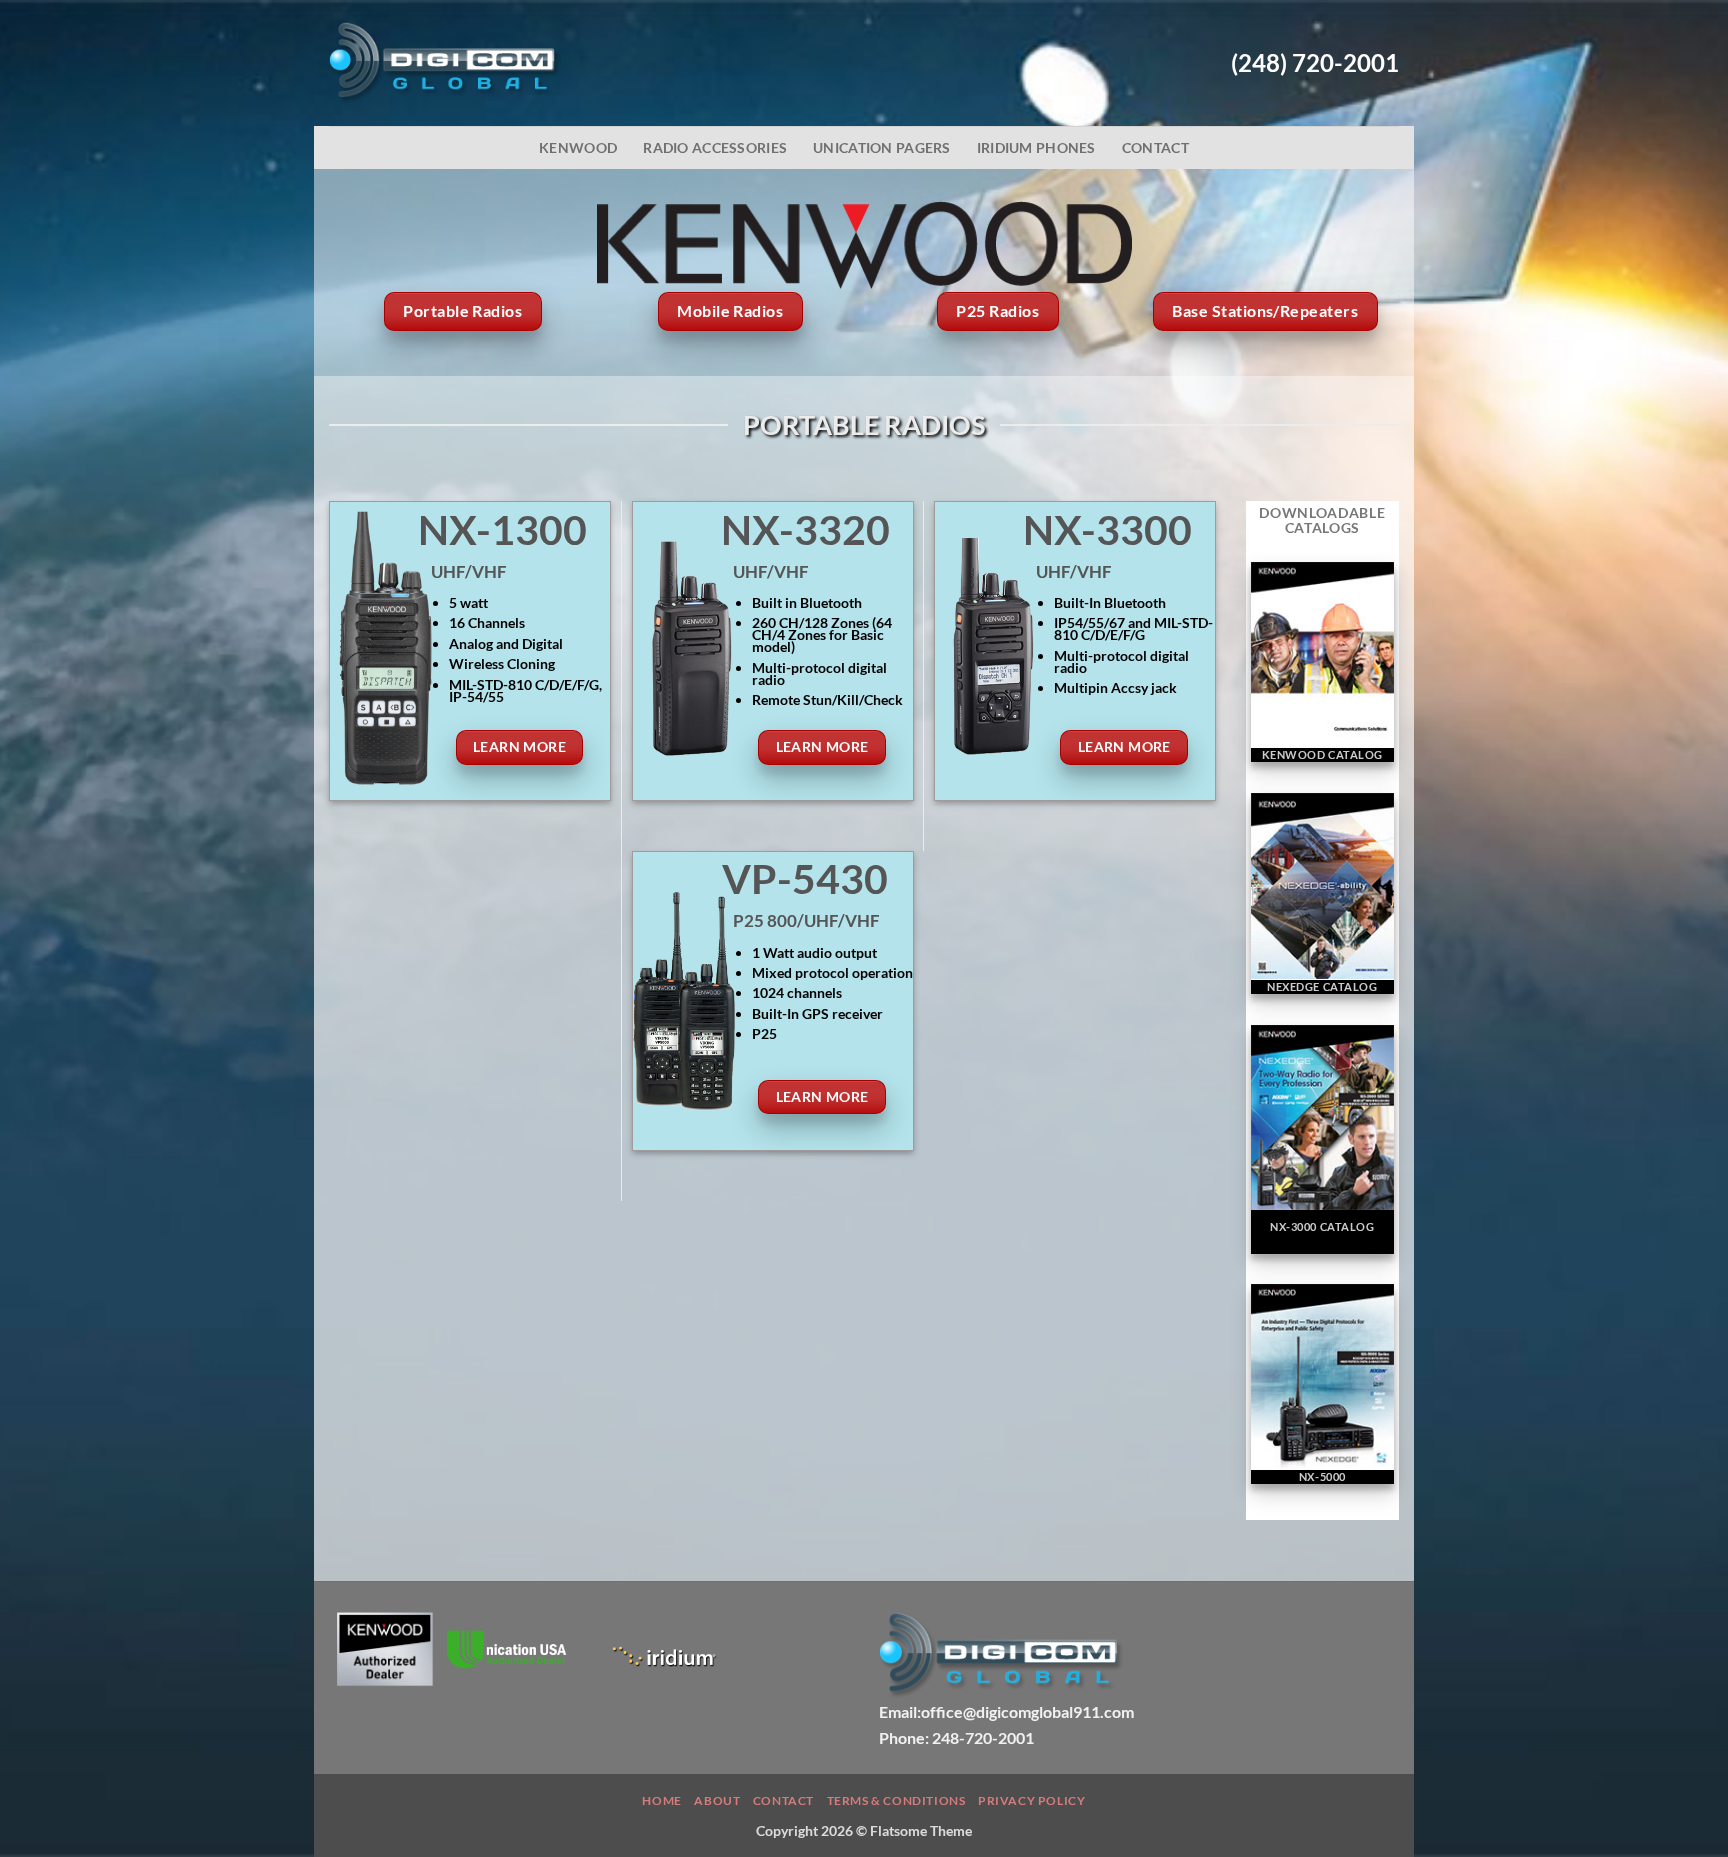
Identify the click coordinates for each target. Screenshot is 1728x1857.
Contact (1155, 147)
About (717, 1800)
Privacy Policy (1032, 1800)
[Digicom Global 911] (445, 63)
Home (661, 1800)
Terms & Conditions (896, 1800)
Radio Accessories (715, 147)
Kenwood (578, 147)
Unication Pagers (882, 147)
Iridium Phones (1036, 147)
